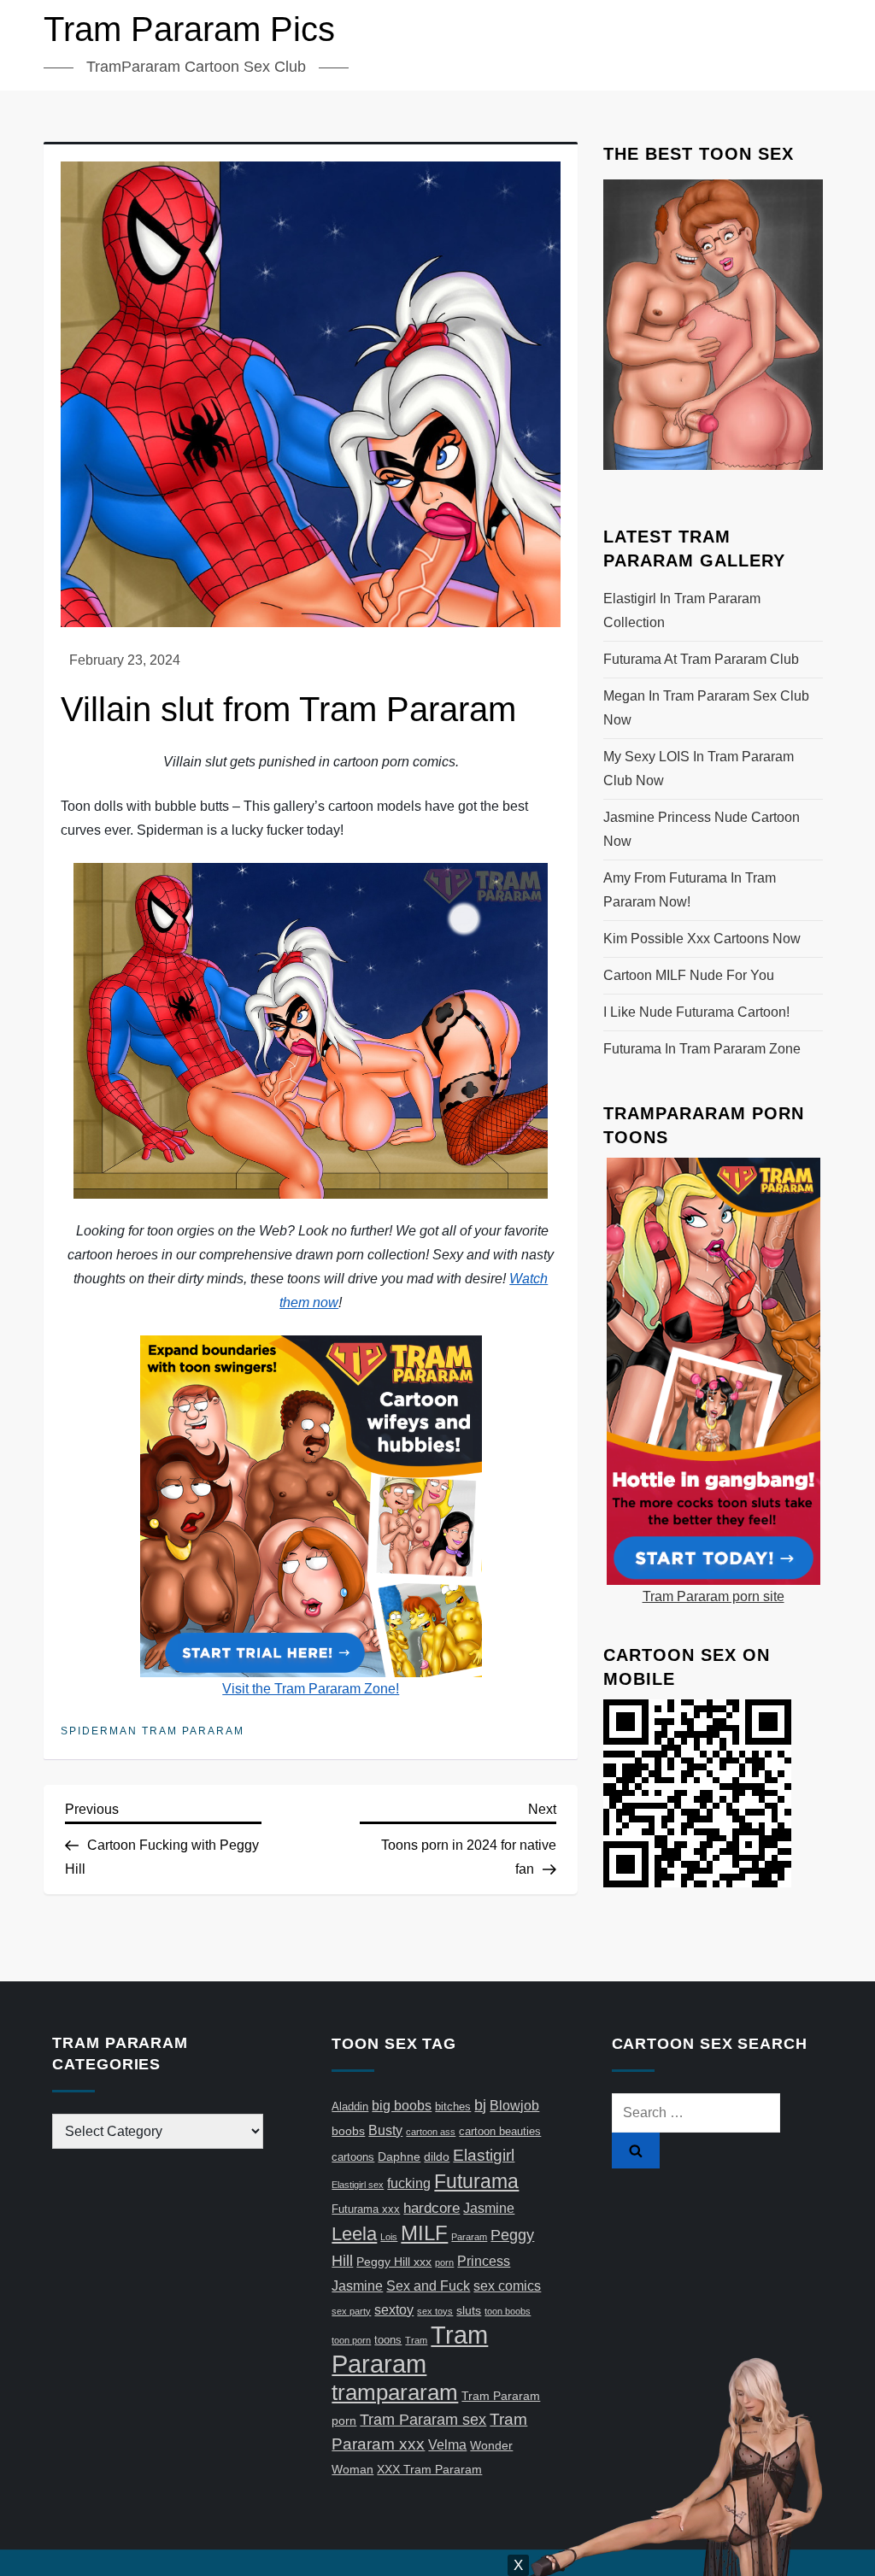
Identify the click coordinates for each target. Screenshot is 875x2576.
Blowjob (514, 2106)
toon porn (351, 2340)
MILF (424, 2233)
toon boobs (508, 2311)
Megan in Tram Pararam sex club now (706, 708)
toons (388, 2340)
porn (444, 2262)
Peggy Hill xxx (394, 2262)
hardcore (432, 2208)
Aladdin (350, 2107)
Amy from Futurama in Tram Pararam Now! (690, 890)
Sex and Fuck (428, 2286)
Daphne (399, 2156)
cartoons (353, 2157)
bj (480, 2105)
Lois (389, 2237)
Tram (416, 2340)
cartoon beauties (500, 2131)
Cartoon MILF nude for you (689, 975)
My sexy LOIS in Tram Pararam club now (699, 769)
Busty (385, 2130)
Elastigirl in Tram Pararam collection (682, 610)
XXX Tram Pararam (429, 2469)
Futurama (476, 2181)
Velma (447, 2445)
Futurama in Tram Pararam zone (702, 1049)
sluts (469, 2310)
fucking (409, 2183)
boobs (348, 2131)
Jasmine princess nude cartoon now (702, 829)
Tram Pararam (410, 2349)
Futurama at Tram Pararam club (701, 659)
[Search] (636, 2151)
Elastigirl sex (358, 2185)
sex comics (507, 2286)
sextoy (394, 2310)
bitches (453, 2107)
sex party (351, 2311)
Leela (354, 2234)
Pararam (469, 2237)
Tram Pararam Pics (189, 29)
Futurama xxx (366, 2209)
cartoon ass (431, 2132)
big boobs (402, 2106)
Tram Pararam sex (423, 2420)
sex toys (435, 2311)
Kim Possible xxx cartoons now (702, 939)
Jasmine (489, 2208)
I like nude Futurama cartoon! (696, 1012)
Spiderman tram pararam (153, 1731)
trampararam (395, 2392)
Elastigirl (484, 2155)
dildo (437, 2156)
